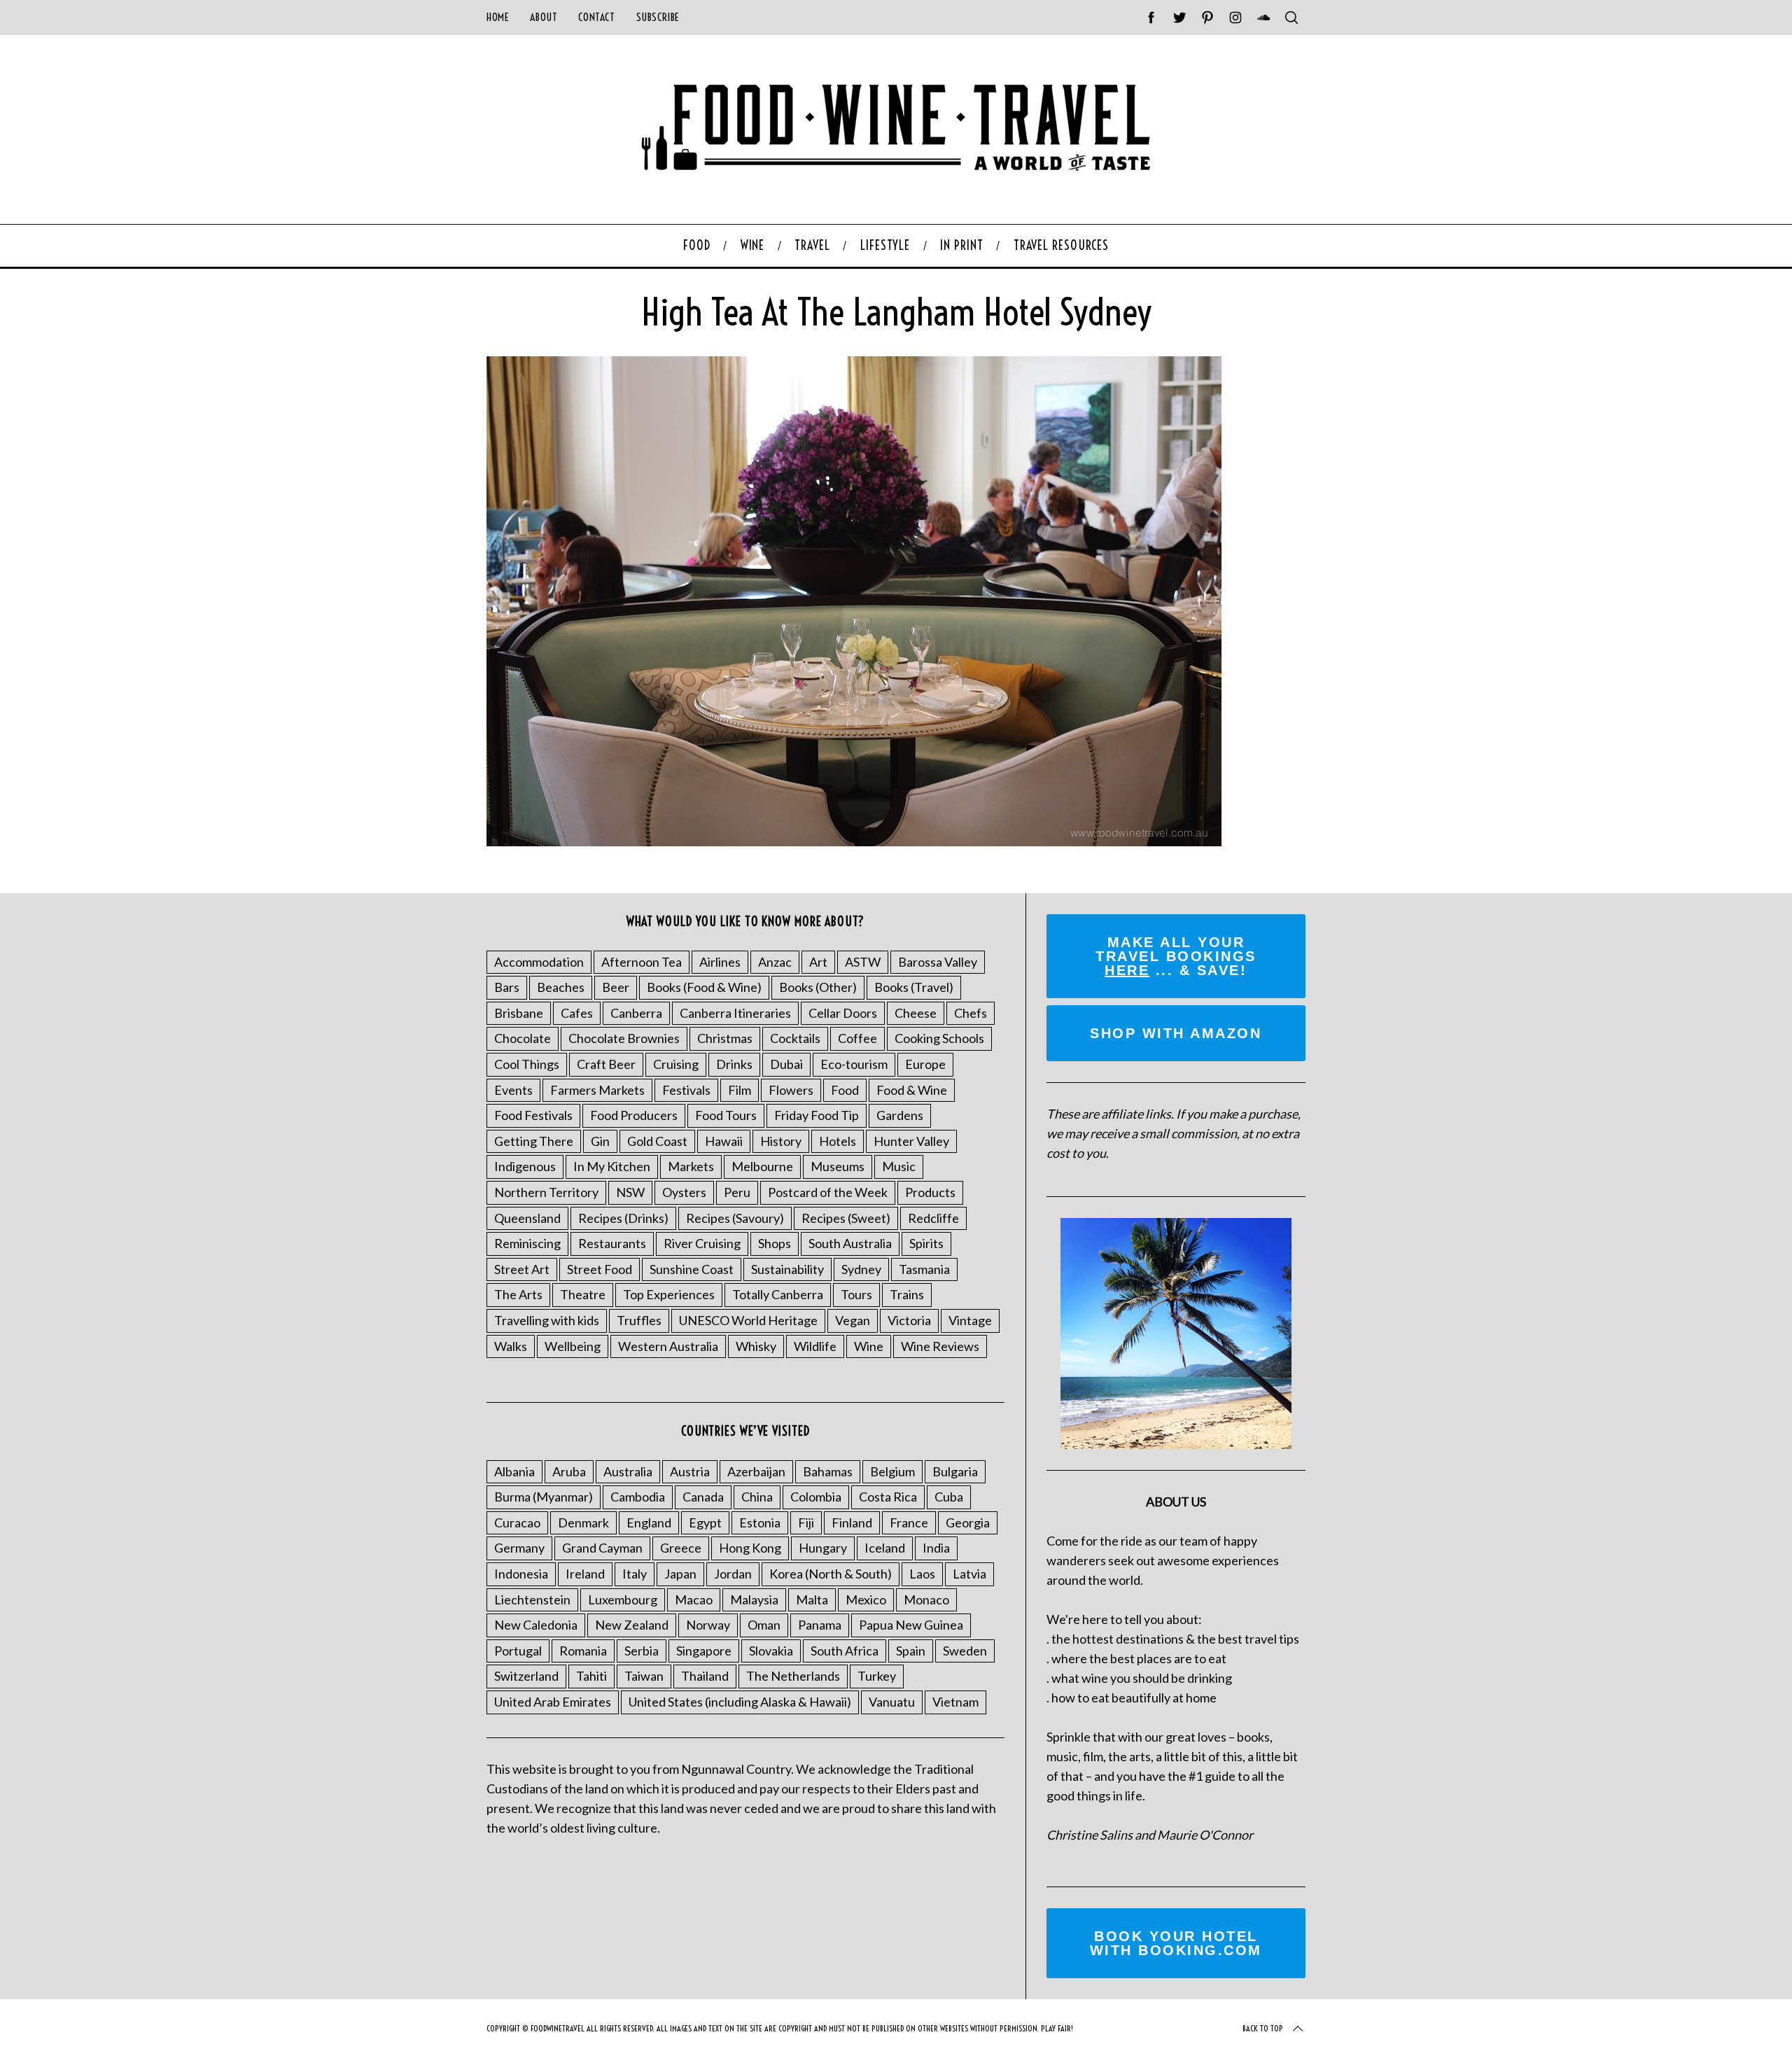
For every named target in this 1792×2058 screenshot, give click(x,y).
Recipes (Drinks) (623, 1218)
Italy (635, 1574)
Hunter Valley (911, 1141)
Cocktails (795, 1038)
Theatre (583, 1294)
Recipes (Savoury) (735, 1218)
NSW (630, 1192)
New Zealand (632, 1625)
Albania (514, 1471)
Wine (869, 1346)
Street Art (522, 1269)
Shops (775, 1243)
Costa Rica (888, 1497)
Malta (812, 1599)
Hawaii (724, 1141)
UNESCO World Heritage (748, 1320)
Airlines (720, 962)
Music (899, 1166)
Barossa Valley (938, 962)
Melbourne (762, 1166)
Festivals (686, 1090)
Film (740, 1090)
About (544, 17)
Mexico (866, 1599)
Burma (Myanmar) (544, 1497)
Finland (852, 1522)
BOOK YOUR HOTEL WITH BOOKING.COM (1176, 1943)
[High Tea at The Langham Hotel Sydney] (854, 841)
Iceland (885, 1548)
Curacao (517, 1522)
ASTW (863, 962)
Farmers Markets (597, 1090)
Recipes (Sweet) (846, 1218)
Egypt (705, 1522)
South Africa (845, 1651)
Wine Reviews (940, 1346)
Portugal (518, 1651)
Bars (507, 987)
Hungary (823, 1548)
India (936, 1548)
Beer (616, 987)
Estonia (760, 1522)
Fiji (806, 1522)
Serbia (642, 1651)
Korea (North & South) (831, 1574)
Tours (856, 1294)
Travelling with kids (547, 1320)
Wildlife (815, 1346)
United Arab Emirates (553, 1702)
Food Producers (634, 1115)
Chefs (971, 1013)
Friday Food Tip (817, 1115)
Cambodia (638, 1497)
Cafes (577, 1013)
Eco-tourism (854, 1064)
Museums (838, 1166)
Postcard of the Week (828, 1192)
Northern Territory (546, 1192)
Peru (737, 1192)
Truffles (639, 1320)
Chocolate (523, 1038)
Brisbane (519, 1013)
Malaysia (754, 1599)
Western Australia (668, 1346)
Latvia (969, 1574)
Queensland (527, 1218)
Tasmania (924, 1269)
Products (930, 1192)
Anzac (775, 962)
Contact (596, 17)
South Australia (850, 1243)
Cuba (949, 1497)
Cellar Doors (843, 1013)
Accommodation (539, 962)
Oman (764, 1625)
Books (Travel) (914, 987)
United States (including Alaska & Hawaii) (740, 1702)
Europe (925, 1064)
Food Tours (726, 1115)
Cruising (676, 1064)
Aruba (569, 1471)
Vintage (970, 1320)
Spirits (926, 1243)
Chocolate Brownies (624, 1038)
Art (818, 962)
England (649, 1522)
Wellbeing (573, 1346)
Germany (519, 1548)
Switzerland (526, 1676)
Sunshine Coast (692, 1269)
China (757, 1497)
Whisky (756, 1346)
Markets (691, 1166)
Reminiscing (527, 1243)
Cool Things (527, 1064)
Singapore (704, 1651)
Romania (583, 1651)
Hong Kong (750, 1548)
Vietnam (955, 1702)
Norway (708, 1625)
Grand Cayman (602, 1548)
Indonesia (521, 1574)
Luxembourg (623, 1599)
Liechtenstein (532, 1599)
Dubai (786, 1064)
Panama (820, 1625)
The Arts (518, 1294)
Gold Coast (657, 1141)
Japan (680, 1574)
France (909, 1522)
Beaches (561, 987)
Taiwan (644, 1676)
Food (845, 1090)
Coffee (857, 1038)
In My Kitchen (612, 1166)
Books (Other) (818, 987)
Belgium (892, 1471)
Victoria (909, 1320)
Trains (907, 1294)
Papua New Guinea (911, 1625)
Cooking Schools (939, 1038)
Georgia (968, 1522)
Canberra (636, 1013)
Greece (681, 1548)
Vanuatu (892, 1702)
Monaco (926, 1599)
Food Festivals (533, 1115)
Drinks (734, 1064)
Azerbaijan (756, 1471)
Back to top (1263, 2028)
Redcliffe (933, 1218)
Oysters (684, 1192)
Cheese (916, 1013)
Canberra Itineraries (735, 1013)
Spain (911, 1651)
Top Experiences (669, 1294)
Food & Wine (912, 1090)
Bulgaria (955, 1471)
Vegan (853, 1320)
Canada (703, 1497)
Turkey (877, 1676)
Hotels (838, 1141)
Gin (600, 1141)
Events (513, 1090)
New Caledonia (536, 1625)
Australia (628, 1471)
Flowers (791, 1090)
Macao (694, 1599)
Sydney (861, 1269)
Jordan (733, 1574)
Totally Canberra (778, 1294)
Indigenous (525, 1166)
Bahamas (828, 1471)
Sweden (965, 1651)
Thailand (705, 1676)
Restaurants (612, 1243)
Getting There (534, 1141)
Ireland (585, 1574)
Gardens (900, 1115)
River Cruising (702, 1243)
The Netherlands (793, 1676)
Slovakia (771, 1651)
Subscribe (658, 17)
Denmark (583, 1522)
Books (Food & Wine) (704, 987)
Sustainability (787, 1269)
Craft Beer (606, 1064)
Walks (511, 1346)
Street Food (600, 1269)
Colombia (816, 1497)
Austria (690, 1471)
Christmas (725, 1038)
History (781, 1141)
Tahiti (591, 1676)
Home (498, 17)
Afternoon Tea (642, 962)
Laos (922, 1574)
